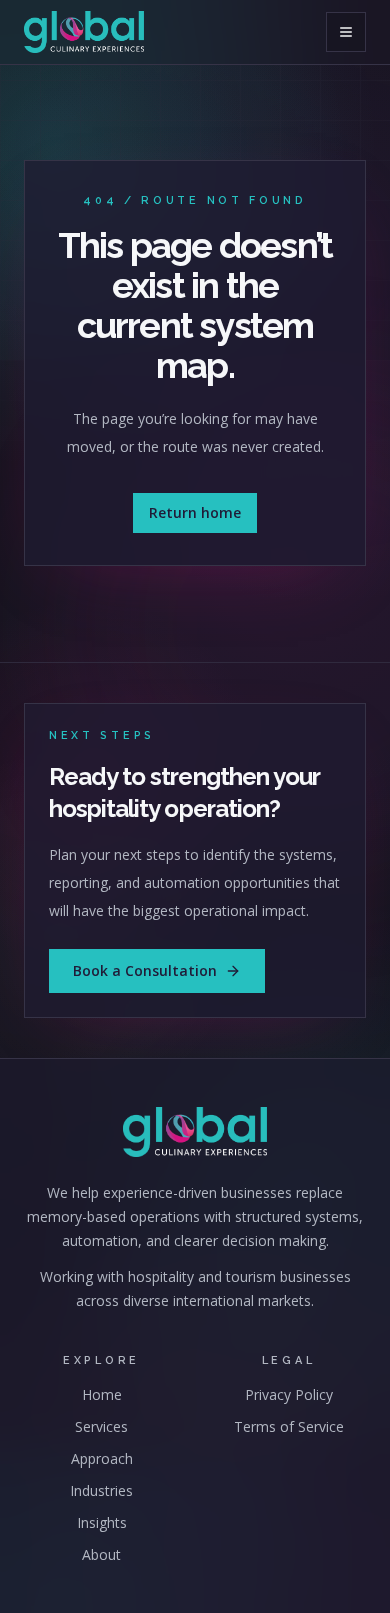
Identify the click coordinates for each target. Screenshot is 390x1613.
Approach (102, 1458)
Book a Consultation (145, 970)
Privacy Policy (289, 1394)
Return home (195, 512)
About (101, 1554)
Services (101, 1426)
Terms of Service (289, 1426)
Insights (102, 1522)
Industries (101, 1490)
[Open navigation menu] (346, 32)
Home (102, 1394)
